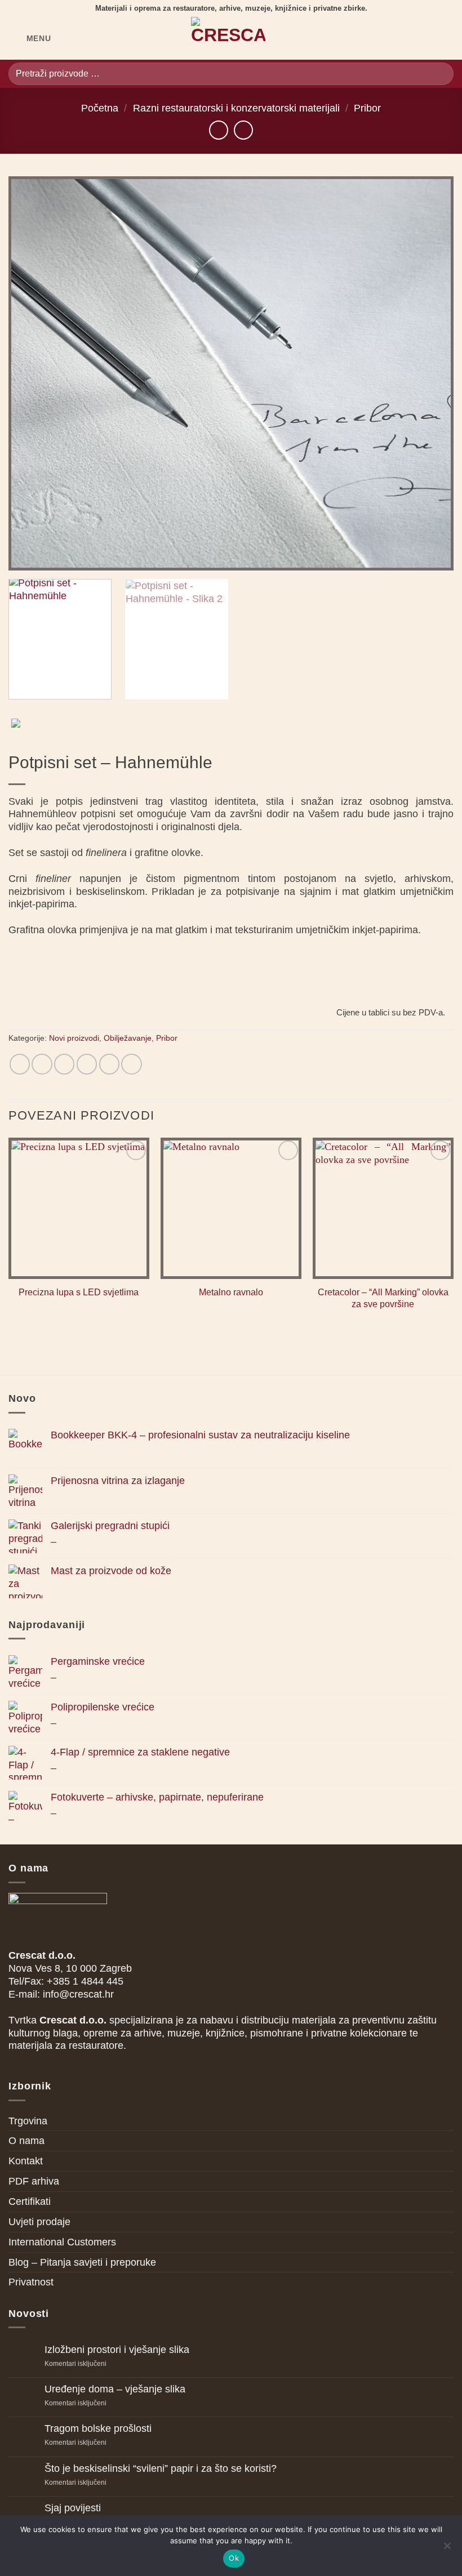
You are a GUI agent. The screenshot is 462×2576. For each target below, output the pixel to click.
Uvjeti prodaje (39, 2222)
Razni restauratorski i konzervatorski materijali (236, 108)
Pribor (367, 108)
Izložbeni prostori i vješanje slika (117, 2350)
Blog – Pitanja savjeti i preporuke (82, 2262)
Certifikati (30, 2201)
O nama (26, 2141)
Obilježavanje (128, 1038)
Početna (100, 108)
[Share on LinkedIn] (131, 1064)
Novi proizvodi (74, 1038)
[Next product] (219, 130)
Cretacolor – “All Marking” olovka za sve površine (383, 1298)
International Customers (62, 2242)
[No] (447, 2549)
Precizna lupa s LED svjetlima (79, 1292)
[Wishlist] (407, 38)
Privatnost (31, 2282)
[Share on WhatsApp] (20, 1064)
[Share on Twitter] (64, 1064)
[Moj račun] (426, 38)
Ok (234, 2558)
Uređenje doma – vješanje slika (115, 2389)
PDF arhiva (34, 2181)
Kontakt (26, 2161)
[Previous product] (243, 130)
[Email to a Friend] (87, 1064)
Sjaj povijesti (73, 2508)
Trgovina (28, 2121)
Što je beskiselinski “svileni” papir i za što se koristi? (161, 2468)
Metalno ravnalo (231, 1292)
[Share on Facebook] (42, 1064)
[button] (30, 38)
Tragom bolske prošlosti (98, 2428)
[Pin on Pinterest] (109, 1064)
